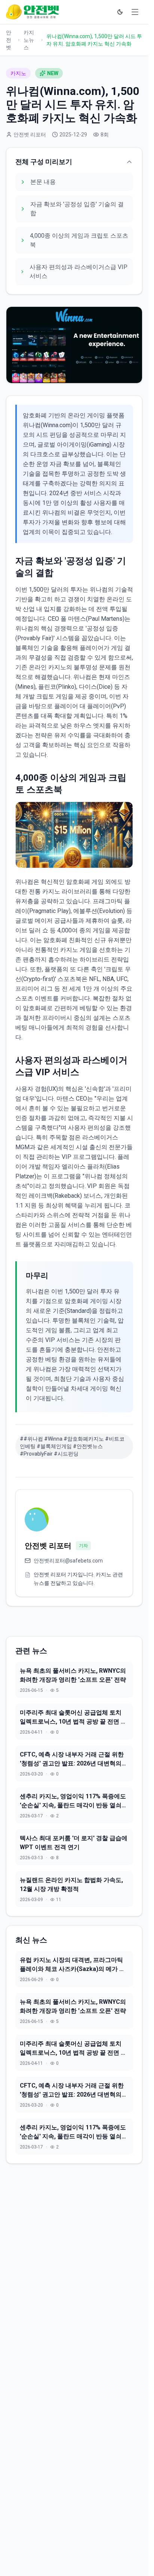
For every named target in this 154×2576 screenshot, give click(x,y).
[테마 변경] (120, 12)
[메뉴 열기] (135, 12)
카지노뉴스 (29, 40)
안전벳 (9, 40)
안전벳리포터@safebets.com (68, 1561)
